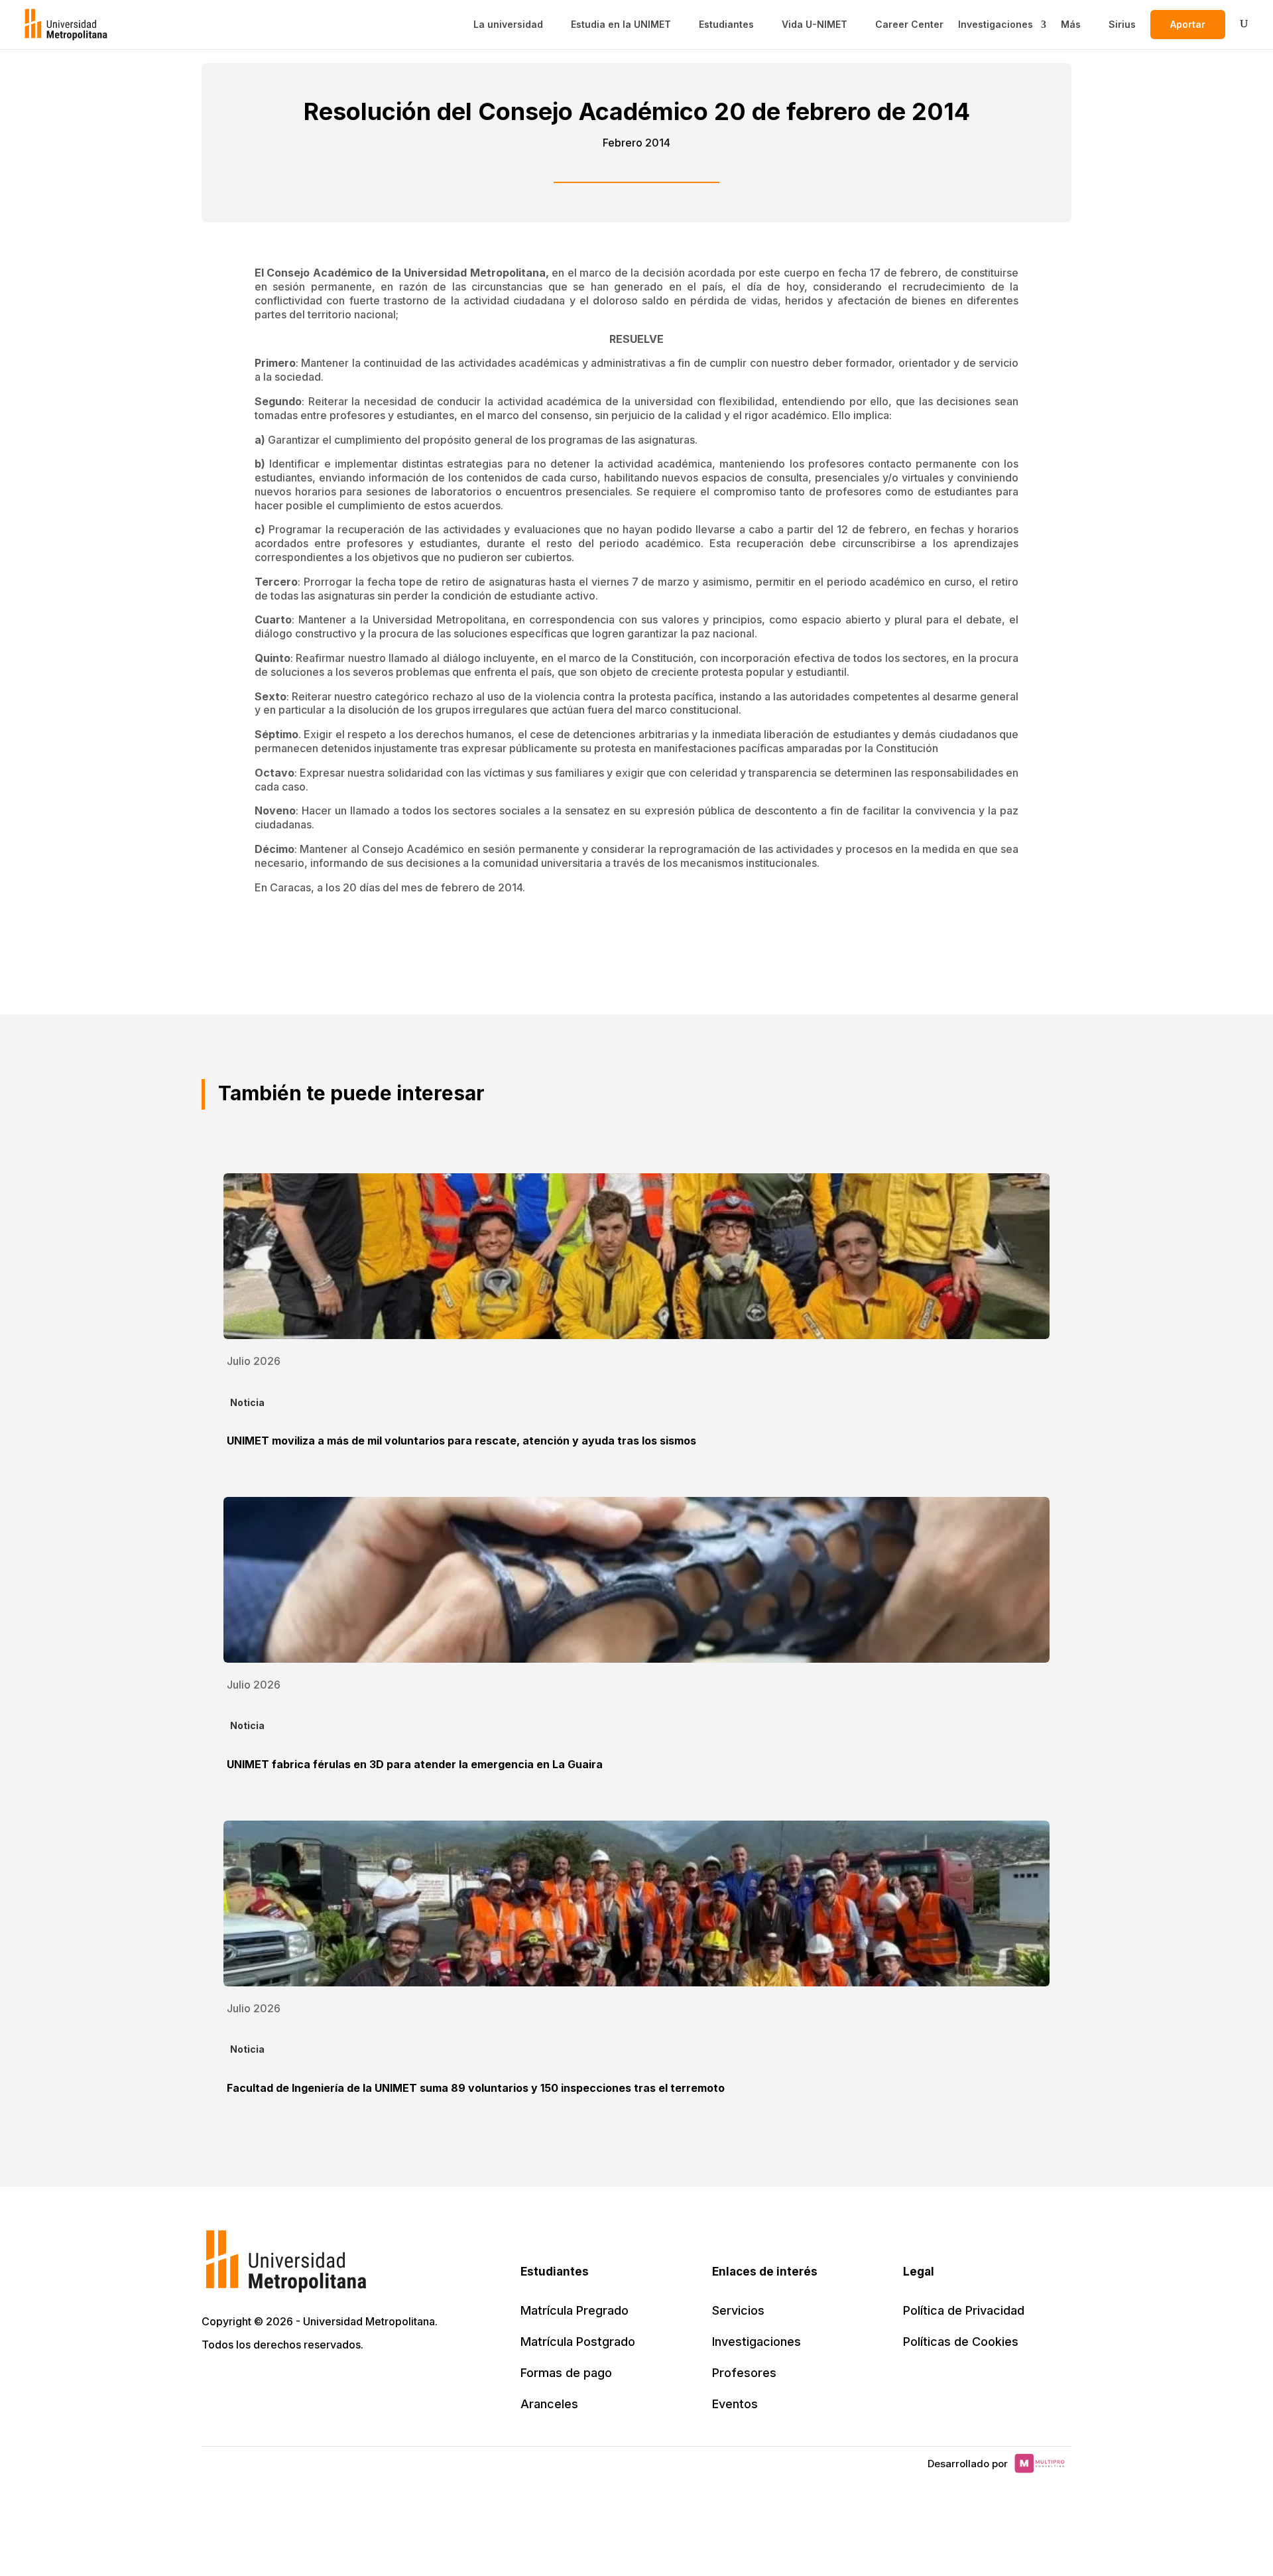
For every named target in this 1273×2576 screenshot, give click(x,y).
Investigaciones (996, 25)
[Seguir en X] (213, 2382)
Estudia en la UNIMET (621, 25)
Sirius (1122, 25)
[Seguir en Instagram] (330, 2382)
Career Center (909, 25)
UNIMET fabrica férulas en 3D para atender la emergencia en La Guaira (415, 1764)
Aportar (1188, 24)
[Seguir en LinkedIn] (272, 2382)
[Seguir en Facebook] (243, 2382)
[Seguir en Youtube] (301, 2382)
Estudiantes (726, 25)
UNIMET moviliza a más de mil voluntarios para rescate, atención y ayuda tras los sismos (461, 1441)
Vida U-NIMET (815, 25)
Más (1071, 25)
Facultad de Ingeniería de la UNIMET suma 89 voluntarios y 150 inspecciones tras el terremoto (476, 2088)
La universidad (508, 25)
